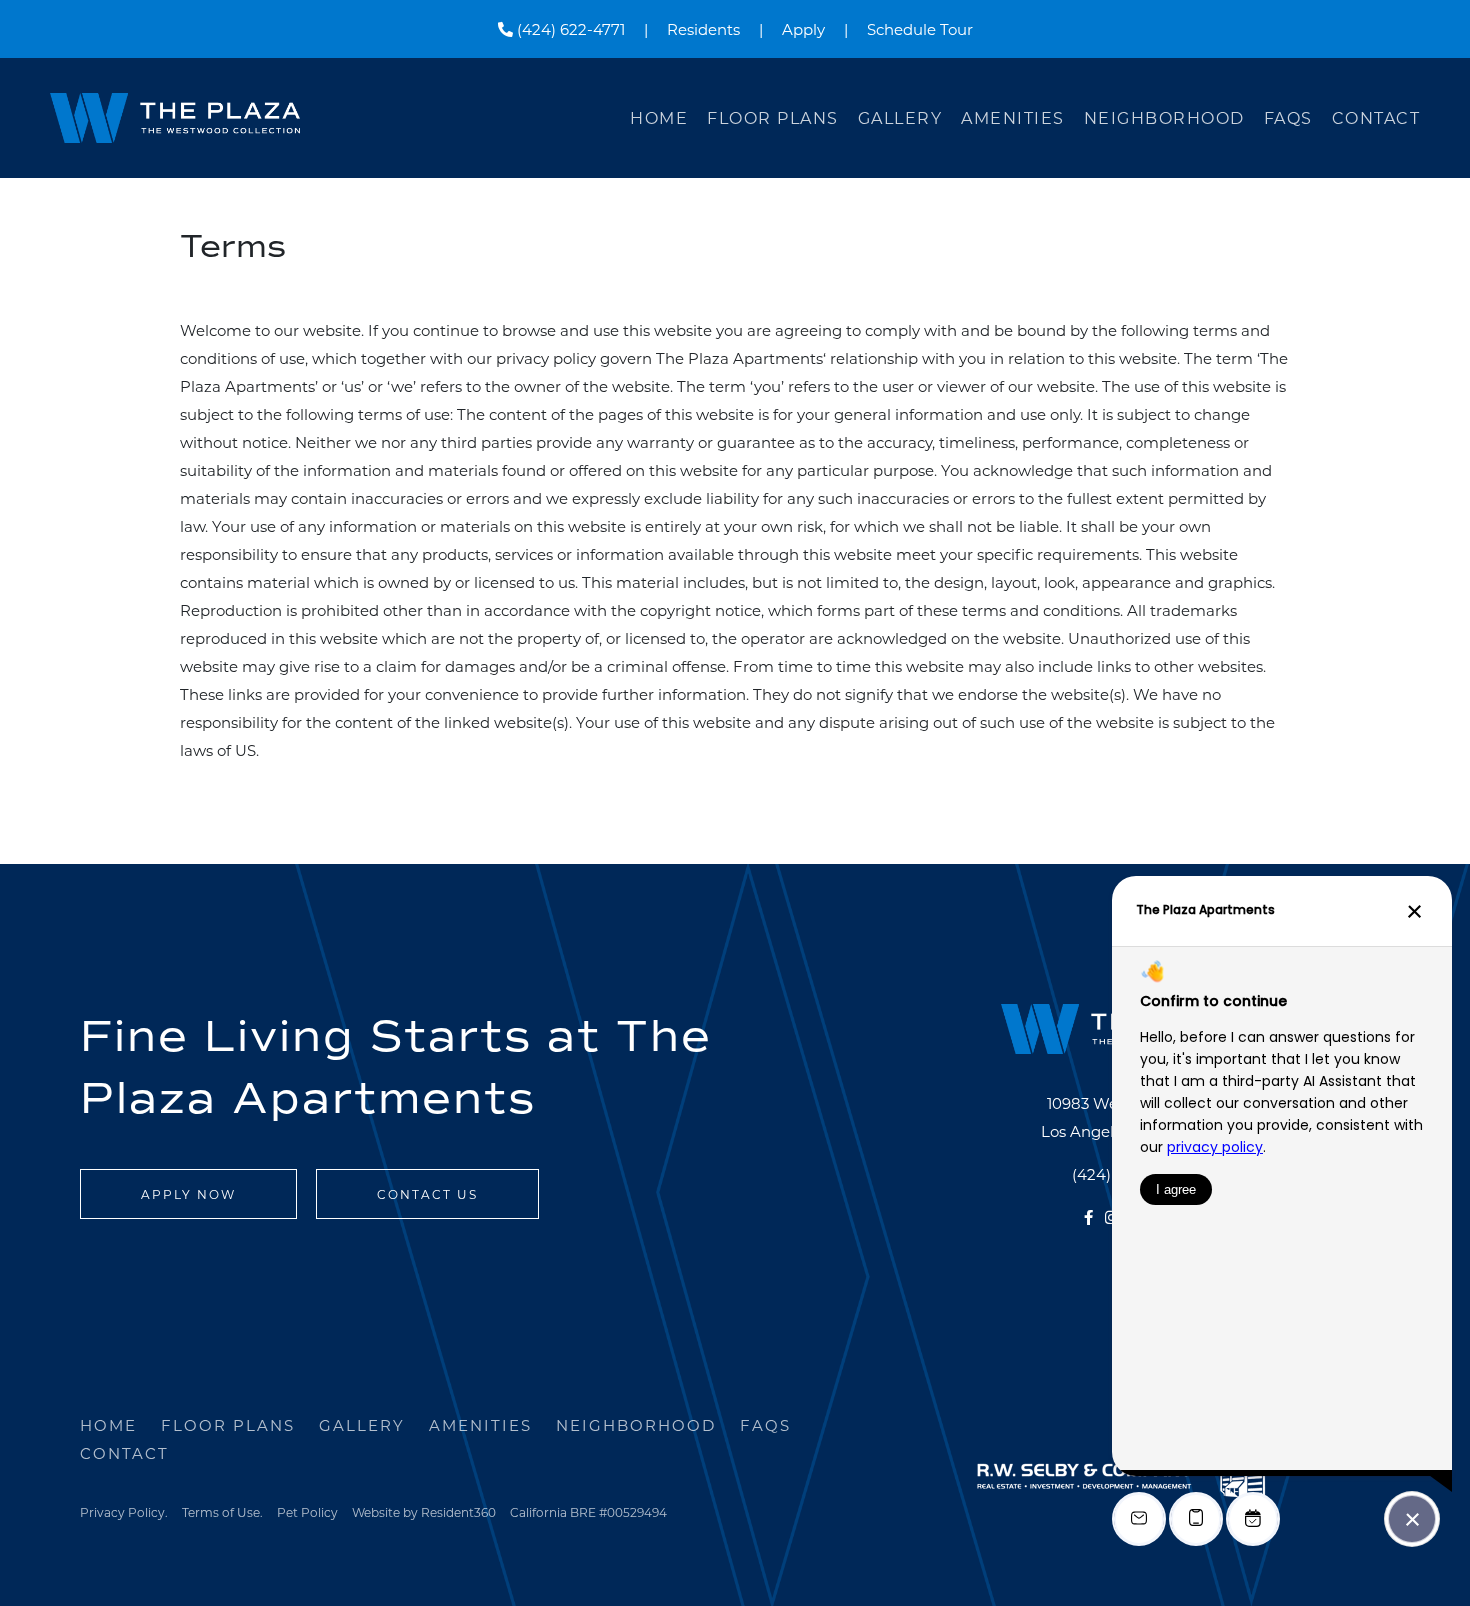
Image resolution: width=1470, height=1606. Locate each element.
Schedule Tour (920, 29)
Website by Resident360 (424, 1512)
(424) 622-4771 (569, 29)
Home (659, 117)
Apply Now (188, 1194)
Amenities (1013, 117)
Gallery (900, 117)
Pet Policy (307, 1512)
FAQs (1288, 117)
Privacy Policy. (124, 1512)
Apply (803, 29)
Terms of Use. (222, 1512)
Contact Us (427, 1194)
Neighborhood (1164, 117)
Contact (1376, 117)
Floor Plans (773, 117)
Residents (703, 29)
